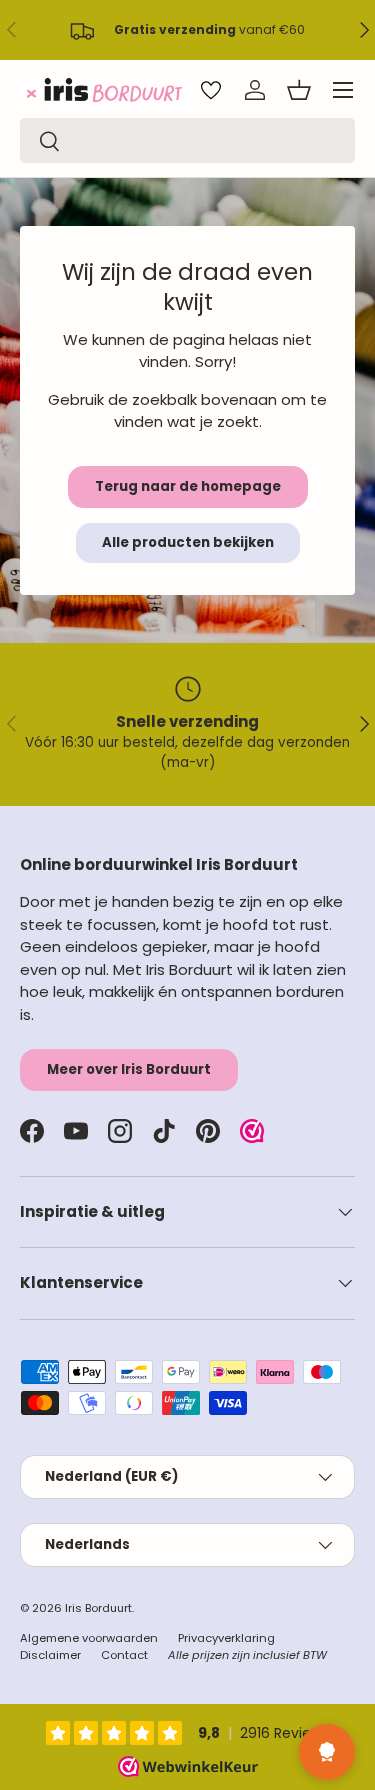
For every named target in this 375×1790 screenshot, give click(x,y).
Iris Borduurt (98, 1608)
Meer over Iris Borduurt (129, 1069)
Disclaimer (50, 1655)
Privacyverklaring (226, 1638)
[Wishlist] (211, 90)
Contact (124, 1655)
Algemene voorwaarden (89, 1638)
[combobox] (187, 140)
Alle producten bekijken (188, 542)
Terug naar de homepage (188, 486)
